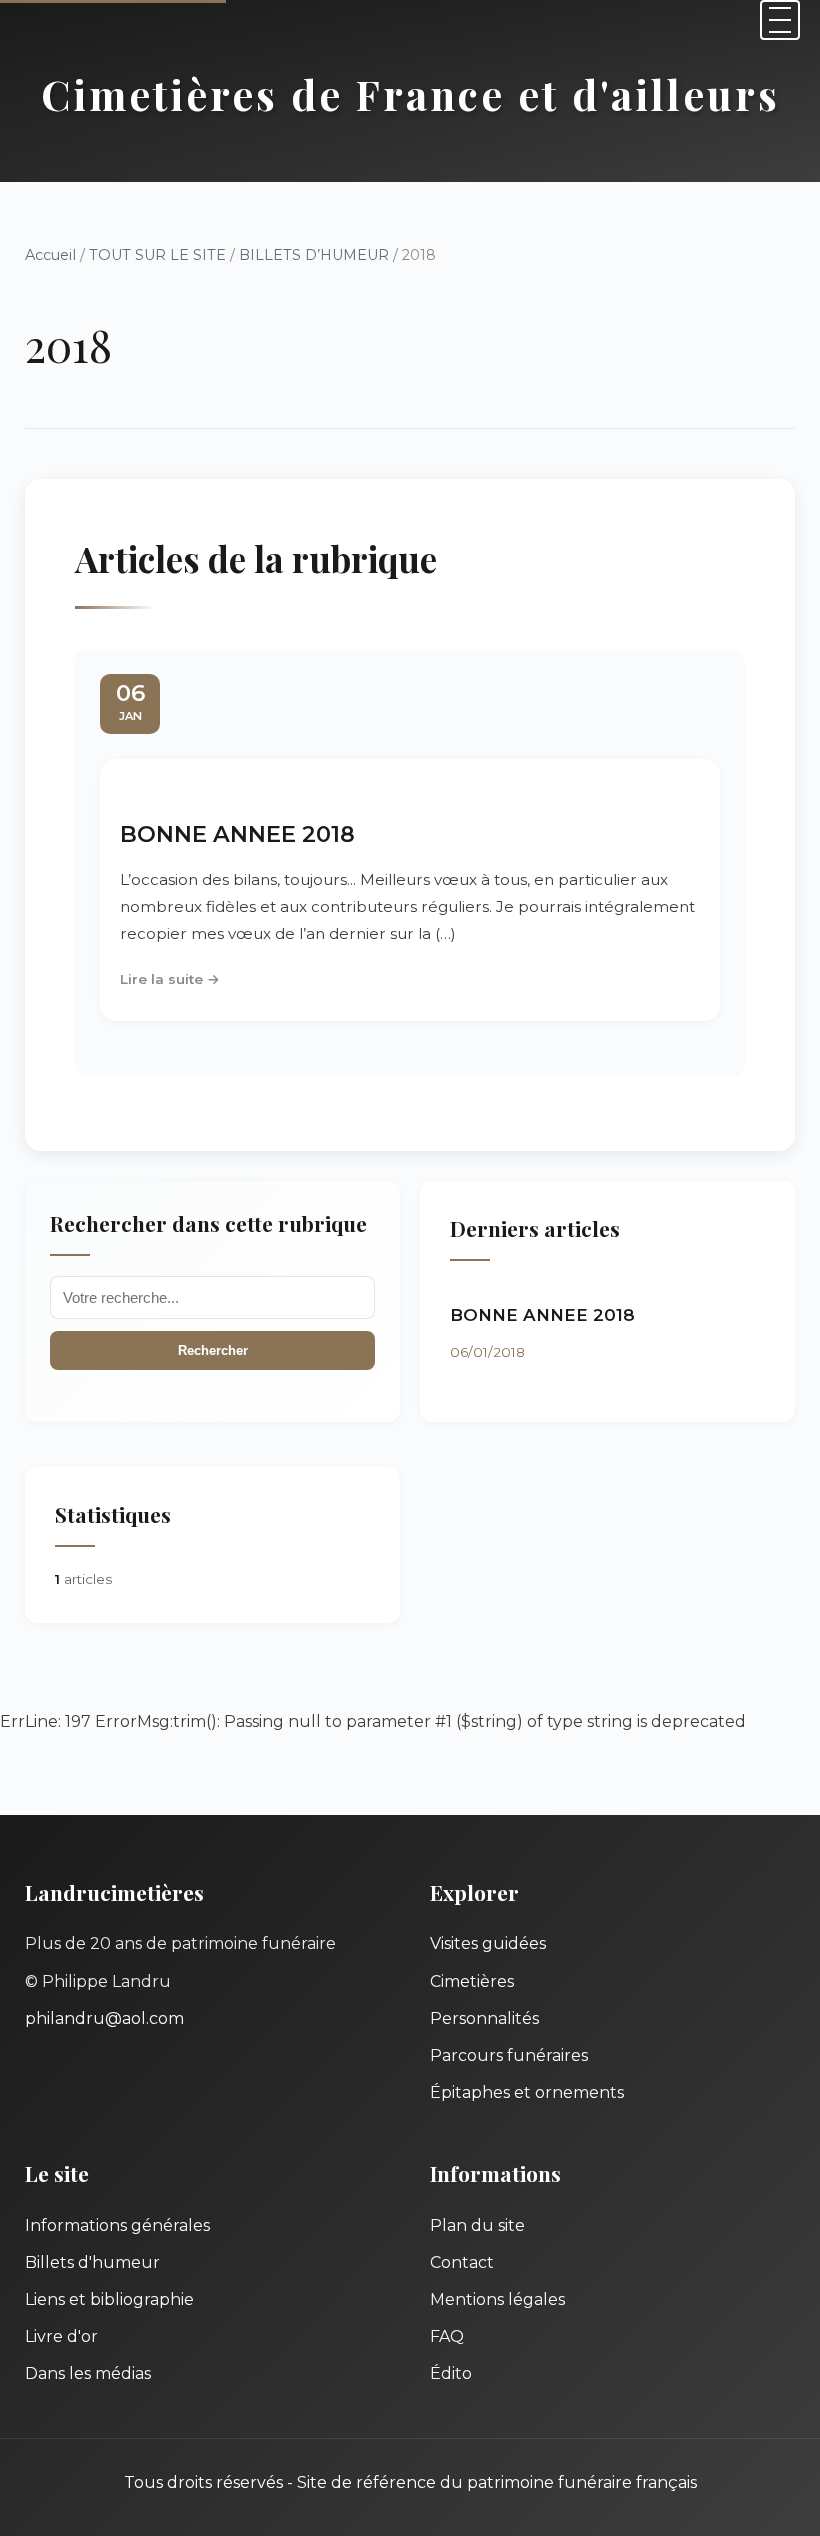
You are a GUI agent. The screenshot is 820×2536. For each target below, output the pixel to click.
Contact (462, 2262)
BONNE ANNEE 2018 (237, 834)
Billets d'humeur (92, 2262)
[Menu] (780, 20)
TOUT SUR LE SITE (157, 255)
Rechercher (213, 1350)
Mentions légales (497, 2299)
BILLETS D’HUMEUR (314, 255)
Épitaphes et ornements (527, 2092)
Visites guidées (488, 1943)
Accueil (50, 255)
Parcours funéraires (509, 2055)
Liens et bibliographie (109, 2299)
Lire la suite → (170, 979)
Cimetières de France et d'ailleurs (410, 94)
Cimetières (472, 1981)
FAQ (447, 2336)
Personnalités (484, 2018)
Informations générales (117, 2225)
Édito (451, 2373)
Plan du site (477, 2225)
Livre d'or (61, 2336)
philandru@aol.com (104, 2018)
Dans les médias (88, 2373)
